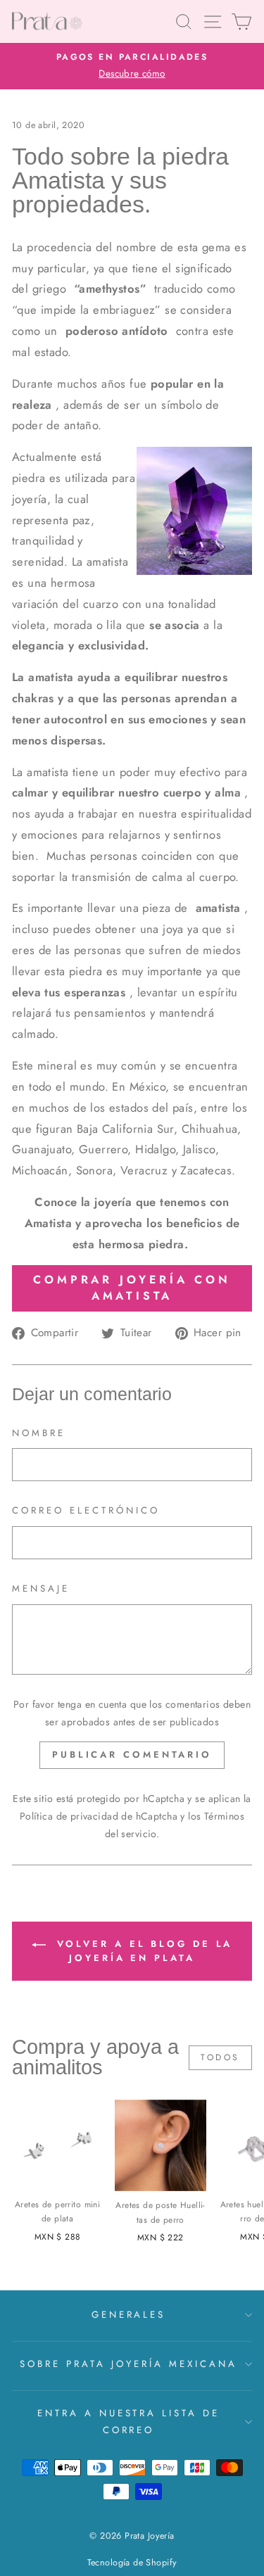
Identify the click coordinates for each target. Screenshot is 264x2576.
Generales (129, 2315)
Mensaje (41, 1588)
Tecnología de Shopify (132, 2563)
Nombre (39, 1433)
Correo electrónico (86, 1510)
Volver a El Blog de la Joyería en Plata (142, 1951)
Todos (220, 2057)
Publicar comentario (132, 1755)
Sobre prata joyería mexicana (128, 2364)
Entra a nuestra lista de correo (128, 2422)
